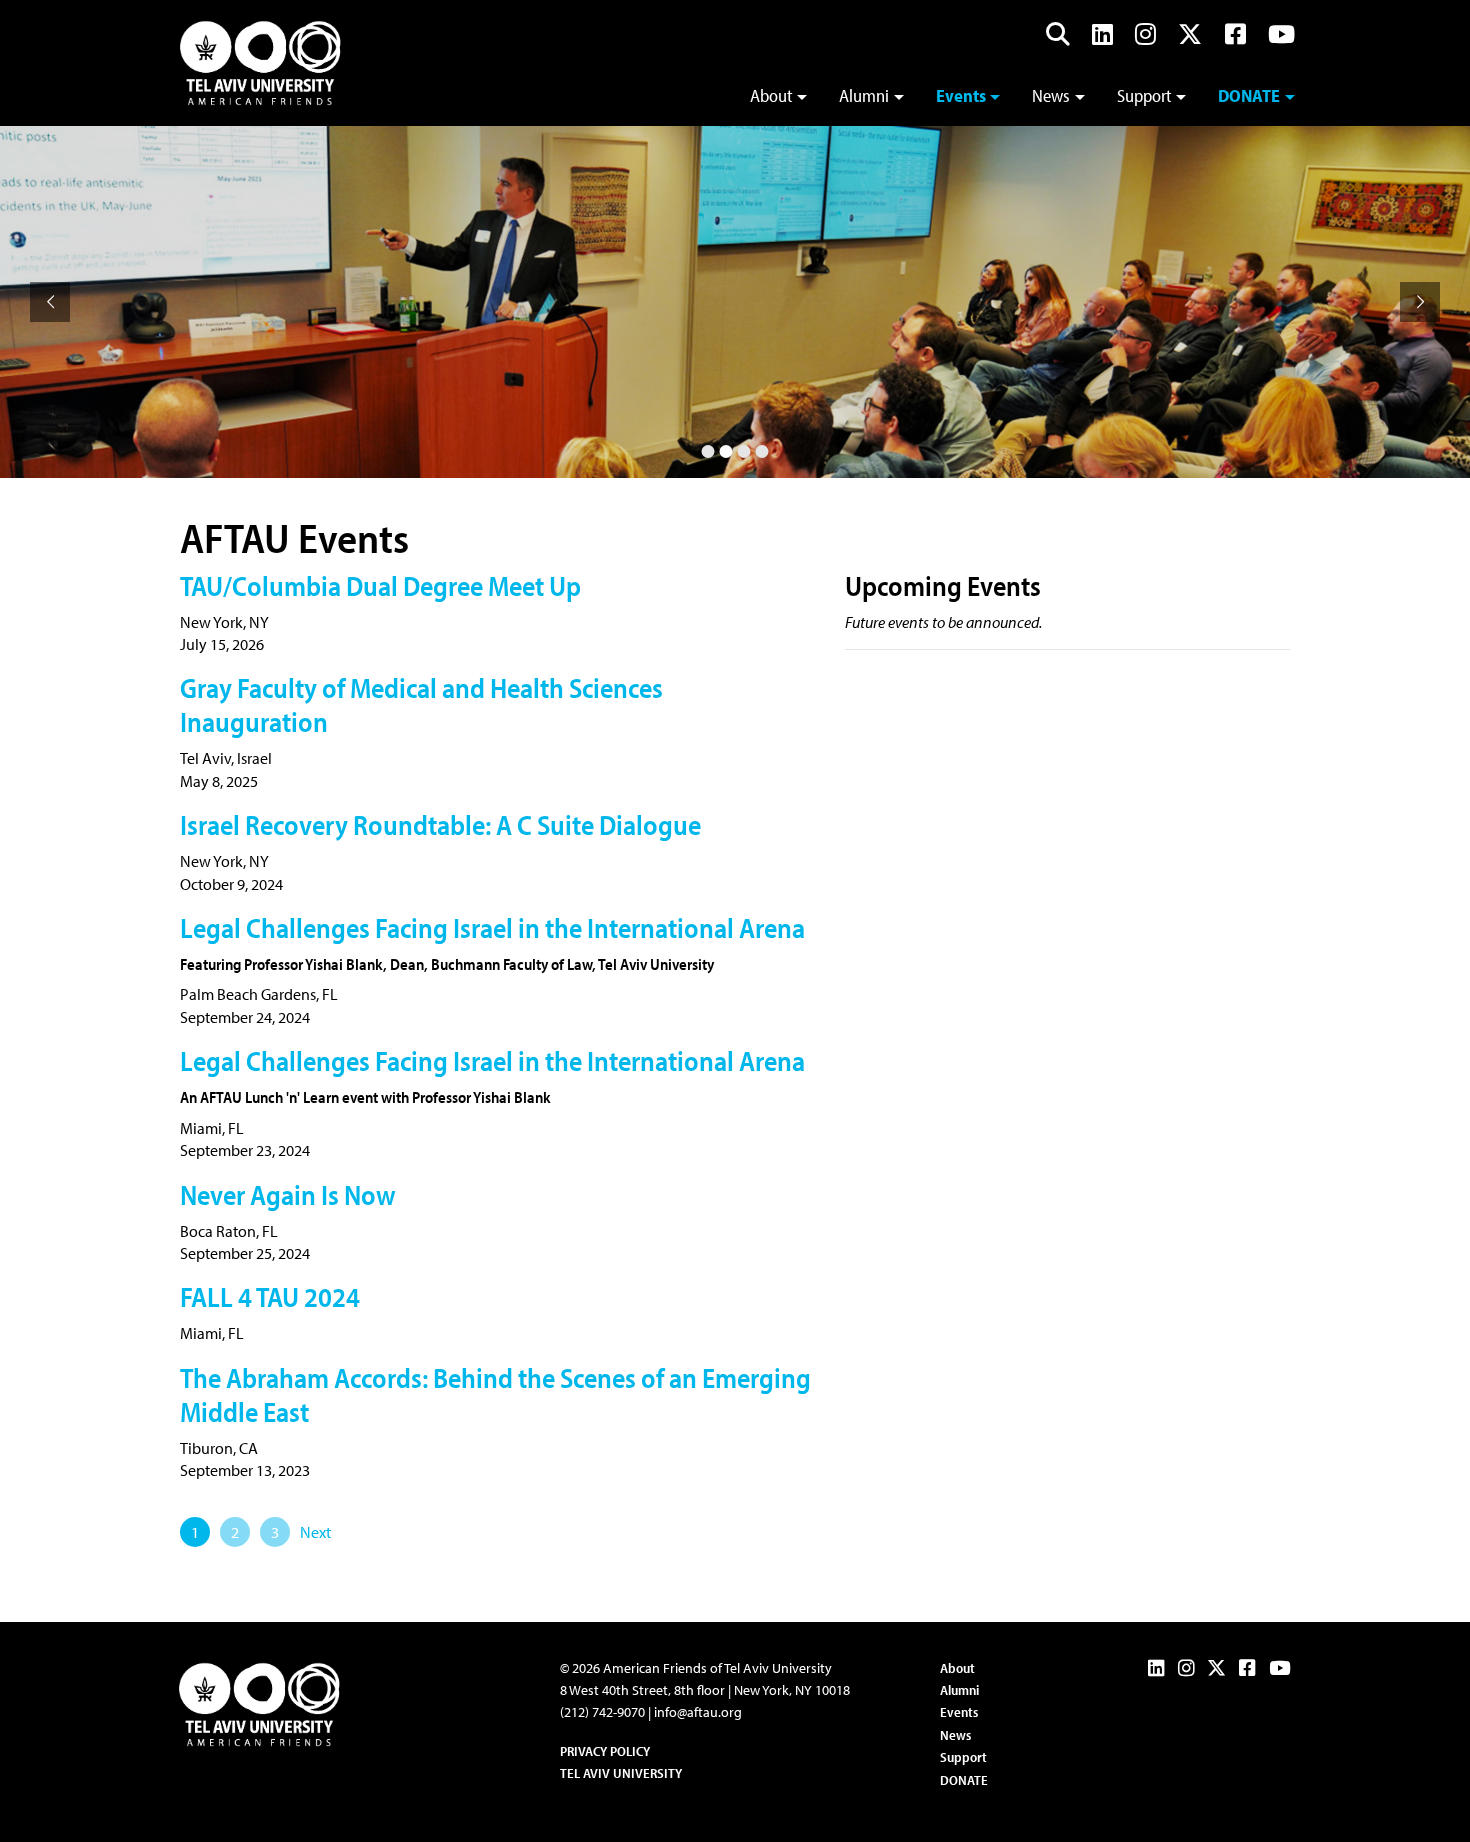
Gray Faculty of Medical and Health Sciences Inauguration (421, 704)
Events (961, 95)
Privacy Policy (605, 1751)
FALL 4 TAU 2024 (270, 1296)
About (771, 95)
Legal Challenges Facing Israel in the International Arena (492, 927)
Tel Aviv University (621, 1773)
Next (315, 1532)
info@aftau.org (698, 1712)
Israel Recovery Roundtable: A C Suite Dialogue (440, 824)
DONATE (964, 1780)
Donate (1249, 95)
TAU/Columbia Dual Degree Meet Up (380, 585)
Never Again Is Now (288, 1194)
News (1051, 95)
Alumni (864, 95)
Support (1144, 95)
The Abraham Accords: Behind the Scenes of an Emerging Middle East (495, 1394)
